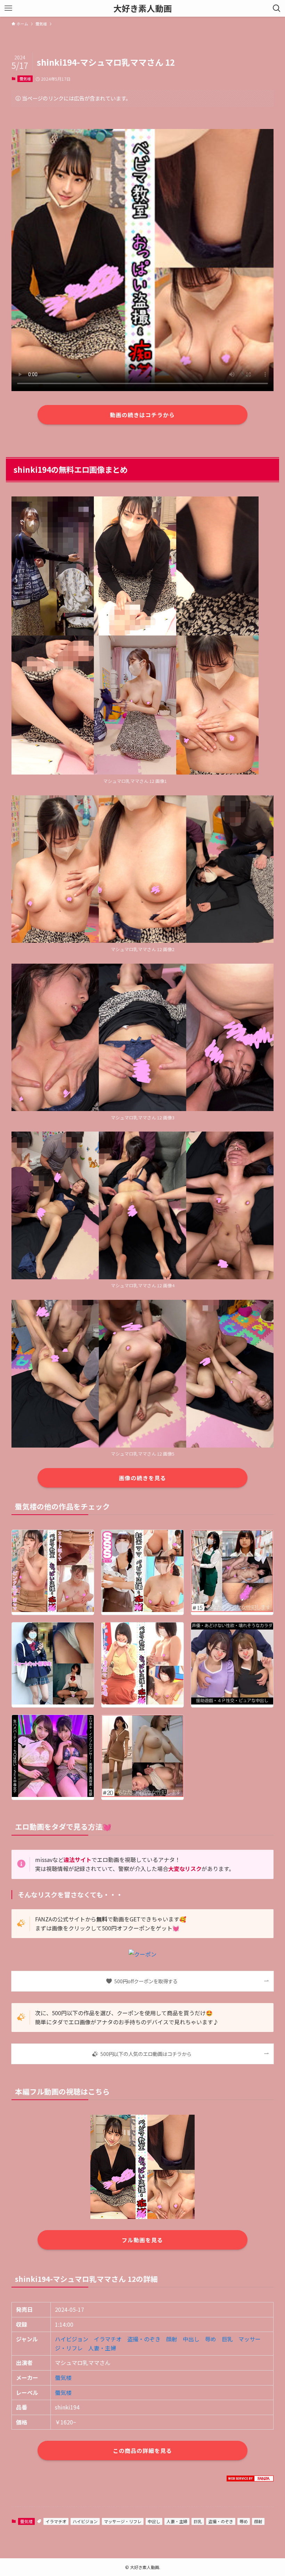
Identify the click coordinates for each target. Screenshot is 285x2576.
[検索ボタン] (277, 8)
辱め (211, 2339)
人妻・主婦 (102, 2348)
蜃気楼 (25, 79)
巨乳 (227, 2339)
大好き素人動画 (142, 8)
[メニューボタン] (8, 8)
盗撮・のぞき (144, 2339)
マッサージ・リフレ (123, 2521)
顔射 (172, 2339)
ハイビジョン (72, 2339)
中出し (191, 2339)
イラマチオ (108, 2339)
